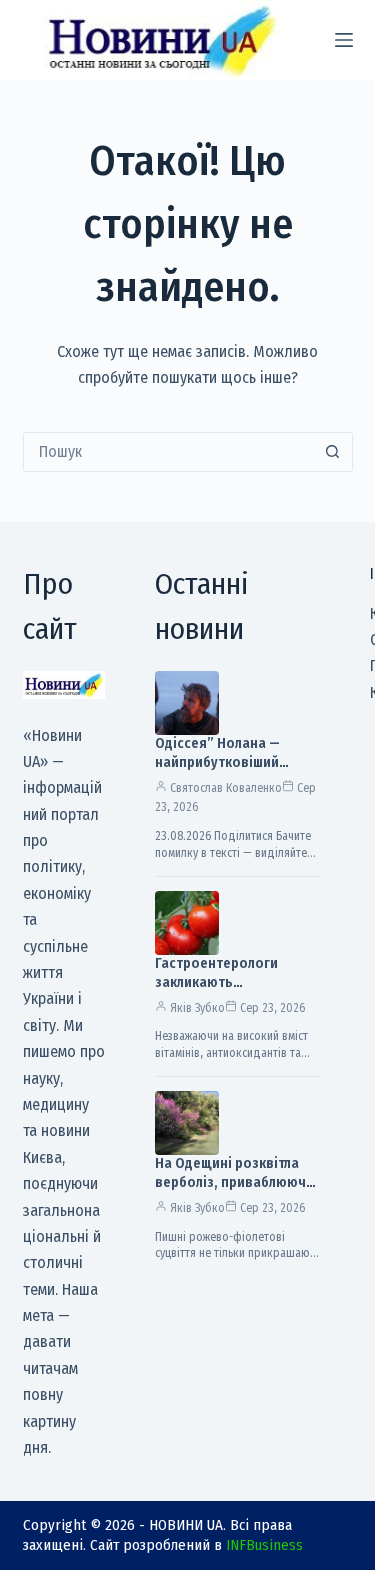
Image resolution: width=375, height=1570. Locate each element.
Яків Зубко (197, 1008)
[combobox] (169, 452)
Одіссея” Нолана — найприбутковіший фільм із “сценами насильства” (217, 772)
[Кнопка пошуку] (333, 452)
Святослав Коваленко (226, 788)
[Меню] (344, 40)
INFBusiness (264, 1545)
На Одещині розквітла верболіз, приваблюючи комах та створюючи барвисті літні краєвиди (234, 1192)
